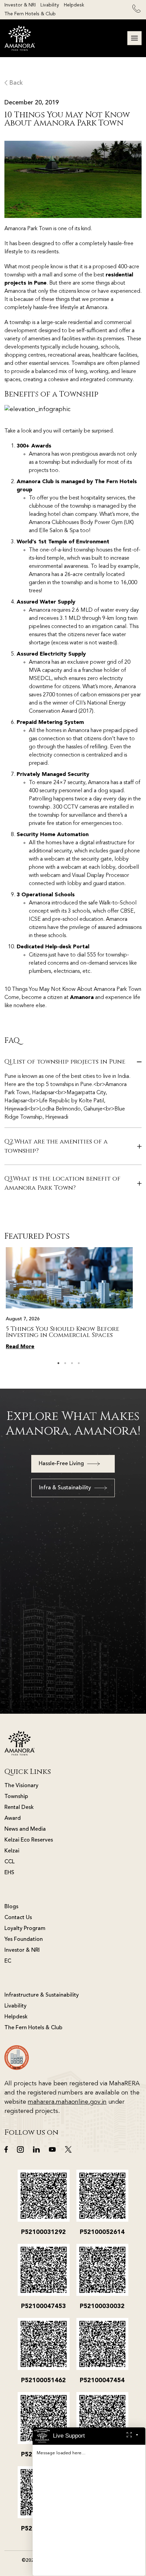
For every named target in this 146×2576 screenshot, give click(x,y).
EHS (9, 1873)
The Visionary (21, 1786)
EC (8, 1961)
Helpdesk (74, 5)
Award (13, 1818)
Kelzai (12, 1851)
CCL (10, 1862)
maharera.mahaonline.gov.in (67, 2102)
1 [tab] (58, 1363)
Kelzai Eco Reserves (29, 1840)
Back (15, 83)
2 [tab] (65, 1363)
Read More (20, 1347)
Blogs (11, 1907)
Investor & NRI (20, 5)
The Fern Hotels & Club (30, 14)
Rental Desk (19, 1808)
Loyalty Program (25, 1929)
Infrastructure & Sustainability (42, 1995)
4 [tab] (79, 1363)
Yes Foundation (24, 1939)
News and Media (25, 1829)
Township (16, 1797)
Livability (50, 5)
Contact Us (18, 1918)
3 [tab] (72, 1363)
